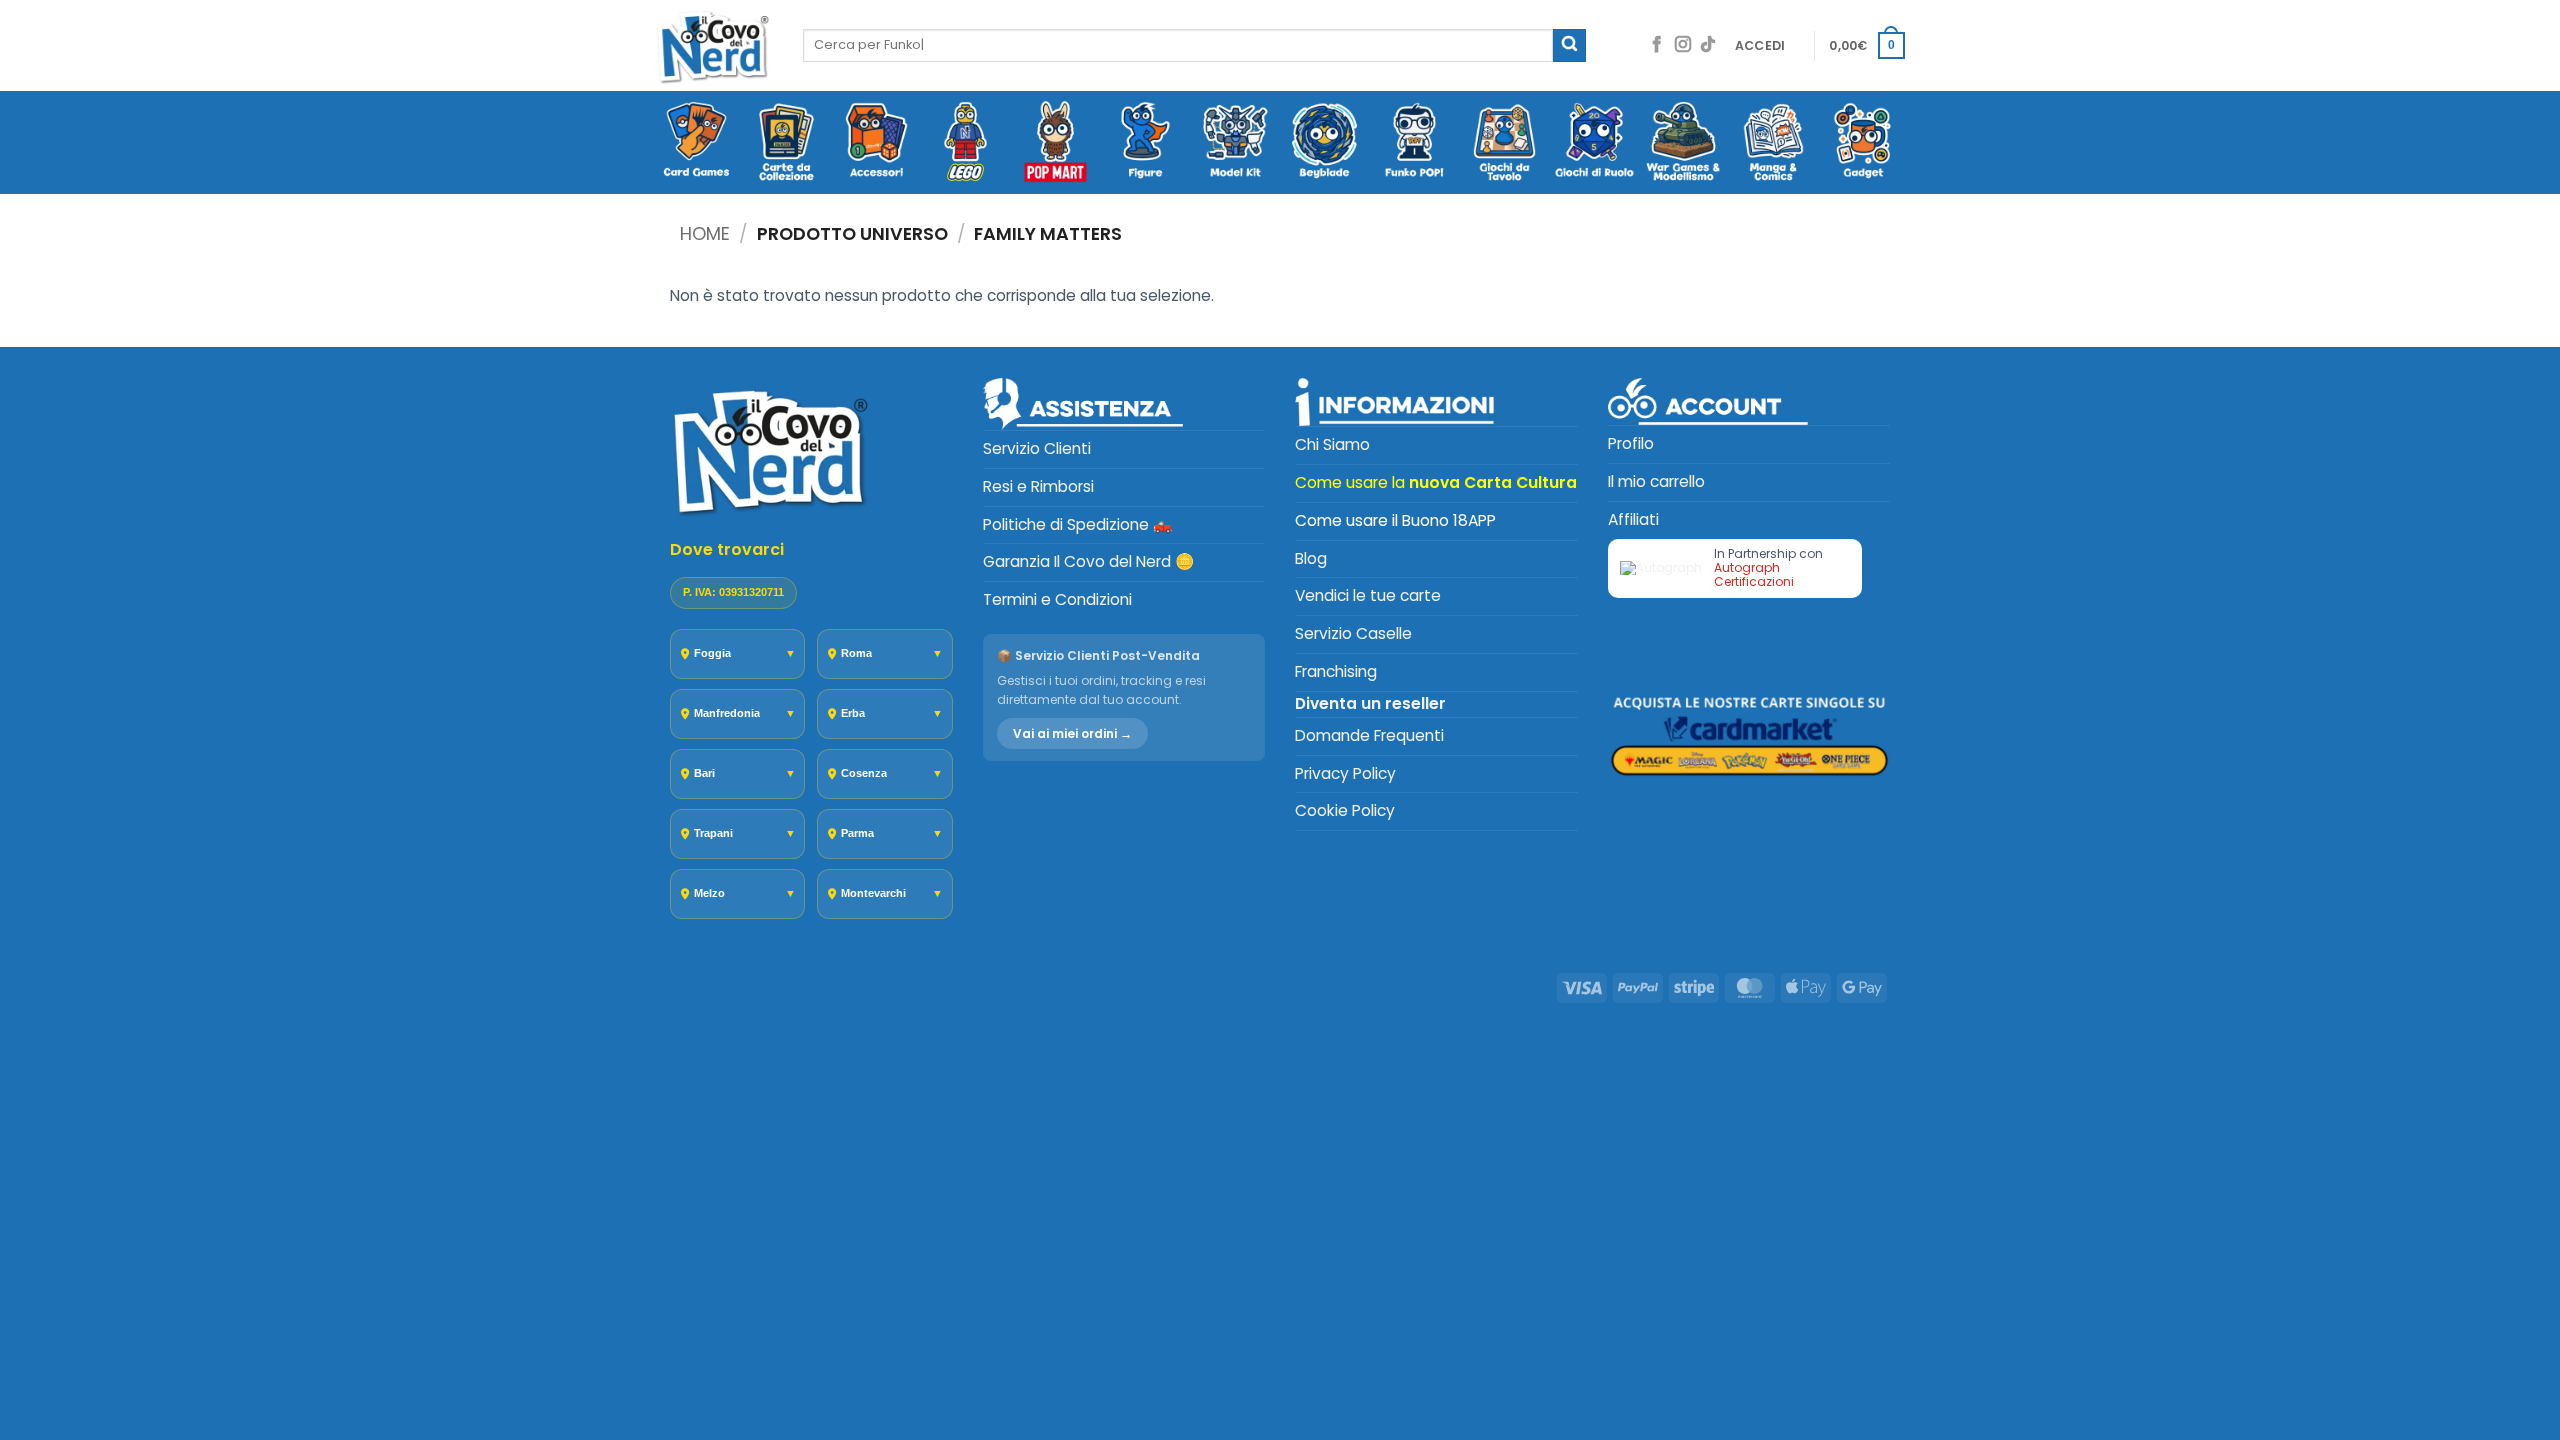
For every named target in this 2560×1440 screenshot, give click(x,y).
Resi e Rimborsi (1038, 486)
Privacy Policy (1345, 773)
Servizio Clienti (1037, 448)
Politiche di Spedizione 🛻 (1077, 524)
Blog (1311, 558)
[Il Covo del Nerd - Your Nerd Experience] (714, 45)
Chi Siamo (1332, 444)
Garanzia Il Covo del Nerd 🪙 (1088, 561)
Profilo (1631, 443)
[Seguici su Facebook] (1657, 45)
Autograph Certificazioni (1754, 574)
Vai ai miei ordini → (1072, 733)
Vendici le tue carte (1368, 595)
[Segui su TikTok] (1708, 45)
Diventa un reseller (1370, 703)
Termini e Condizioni (1057, 599)
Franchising (1336, 671)
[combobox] (1178, 45)
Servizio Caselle (1353, 633)
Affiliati (1633, 519)
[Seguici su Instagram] (1683, 45)
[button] (1760, 46)
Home (705, 233)
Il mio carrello (1656, 481)
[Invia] (1569, 45)
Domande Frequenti (1369, 735)
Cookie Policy (1345, 810)
